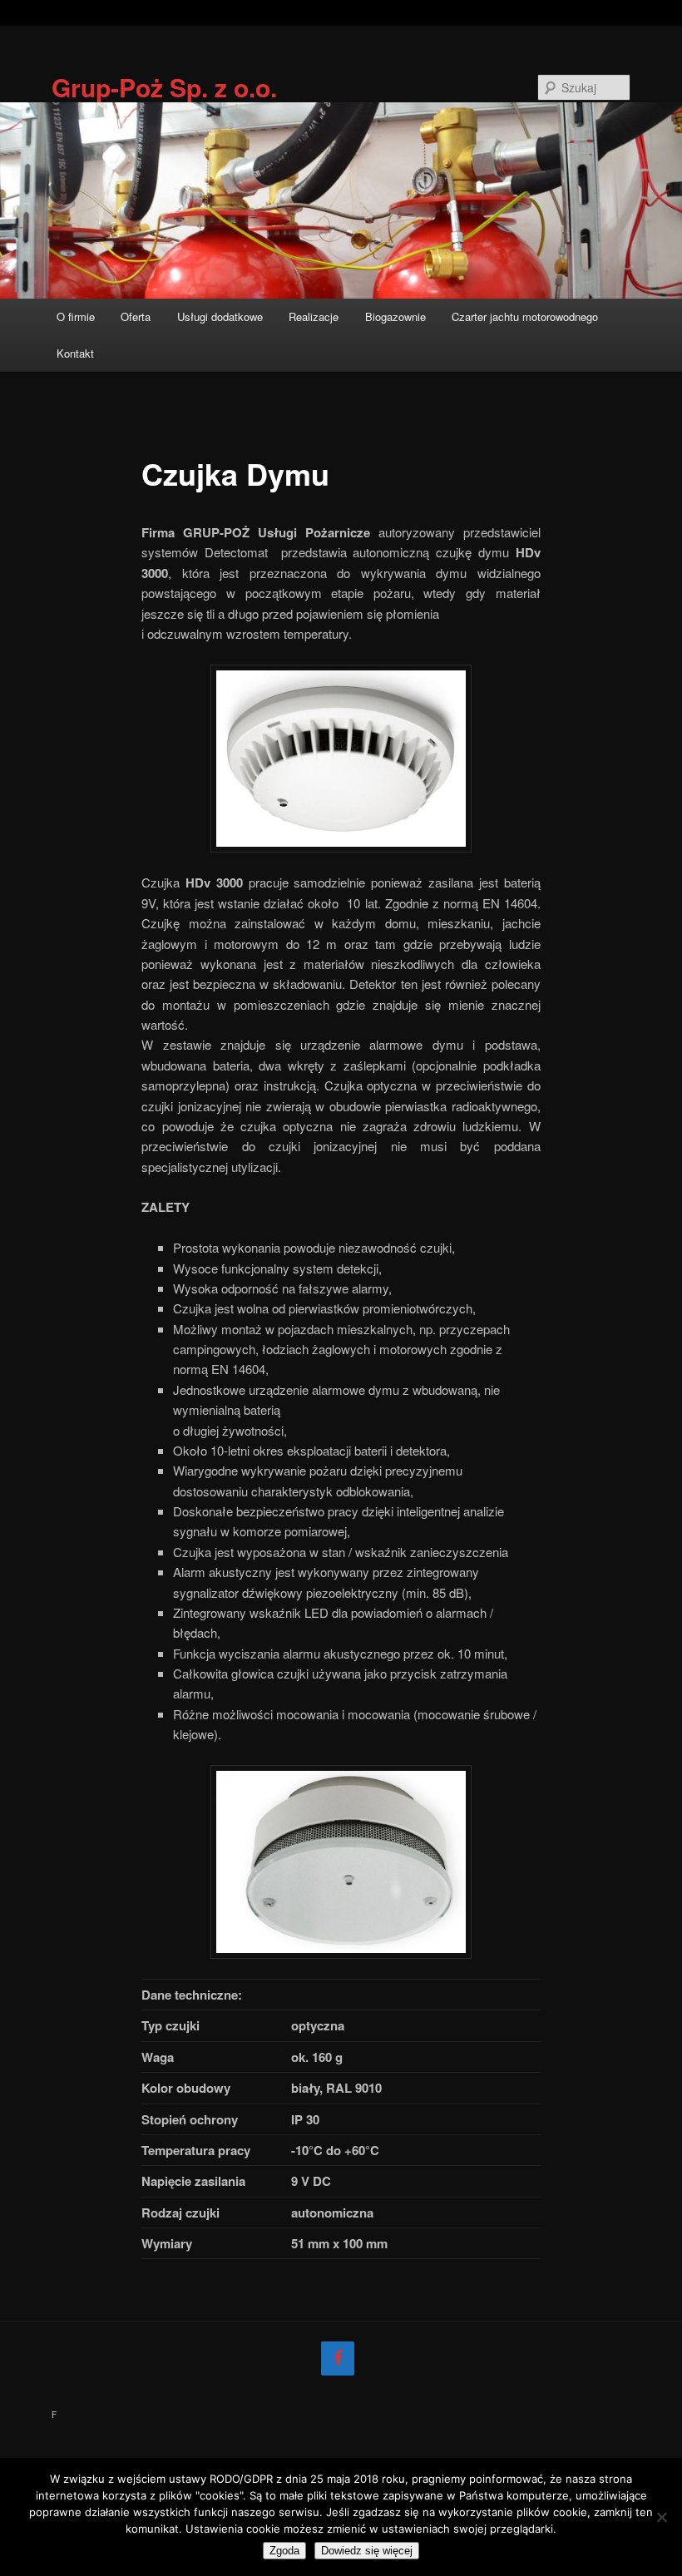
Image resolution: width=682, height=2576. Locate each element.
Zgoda (284, 2551)
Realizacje (314, 316)
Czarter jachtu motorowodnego (525, 316)
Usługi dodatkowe (220, 316)
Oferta (136, 316)
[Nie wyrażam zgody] (661, 2517)
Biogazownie (395, 316)
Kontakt (75, 353)
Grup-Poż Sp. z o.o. (164, 87)
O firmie (76, 316)
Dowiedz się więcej (367, 2551)
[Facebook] (338, 2358)
